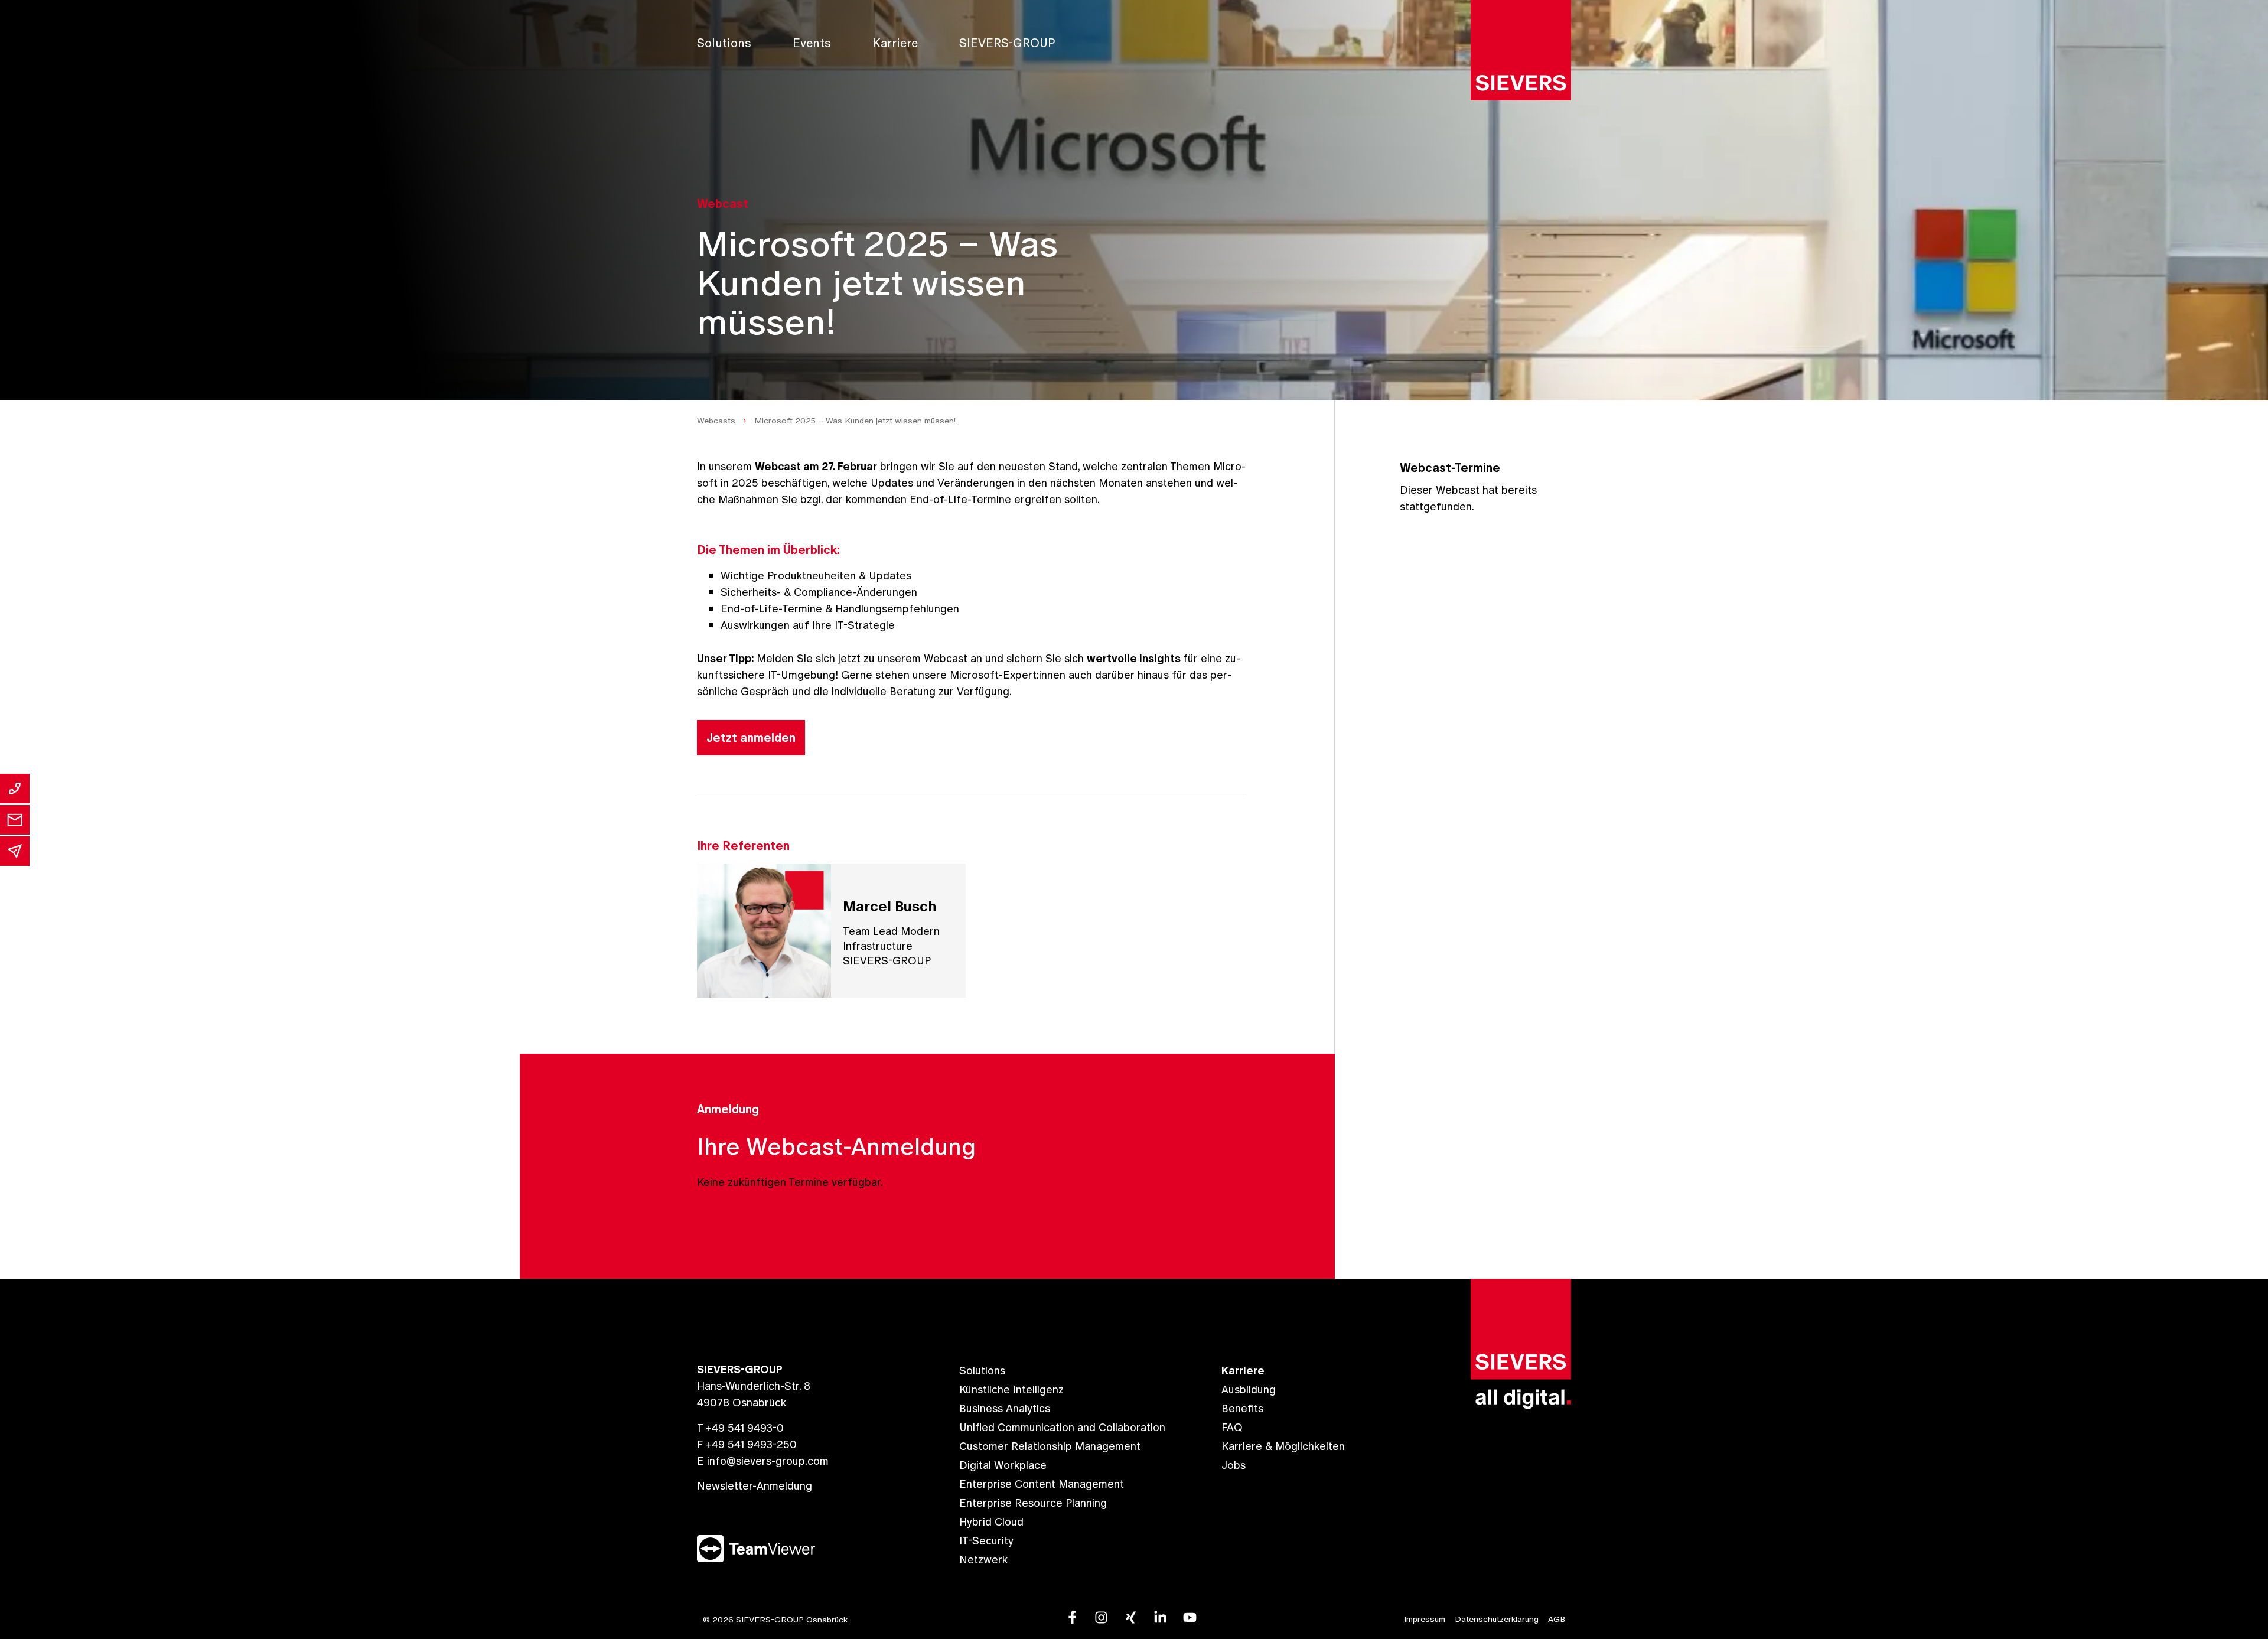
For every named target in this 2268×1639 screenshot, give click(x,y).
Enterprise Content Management (1042, 1484)
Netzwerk (983, 1560)
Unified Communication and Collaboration (1062, 1427)
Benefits (1242, 1408)
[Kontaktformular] (15, 820)
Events (812, 43)
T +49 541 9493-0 (740, 1428)
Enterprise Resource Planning (1033, 1503)
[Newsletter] (15, 851)
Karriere (895, 43)
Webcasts (716, 421)
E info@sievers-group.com (763, 1461)
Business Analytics (1005, 1408)
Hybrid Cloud (991, 1522)
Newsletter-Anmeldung (755, 1486)
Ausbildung (1249, 1389)
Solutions (724, 43)
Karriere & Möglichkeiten (1283, 1446)
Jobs (1234, 1465)
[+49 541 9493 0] (15, 788)
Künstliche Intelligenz (1011, 1389)
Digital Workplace (1003, 1465)
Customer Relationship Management (1050, 1446)
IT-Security (986, 1541)
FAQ (1232, 1427)
